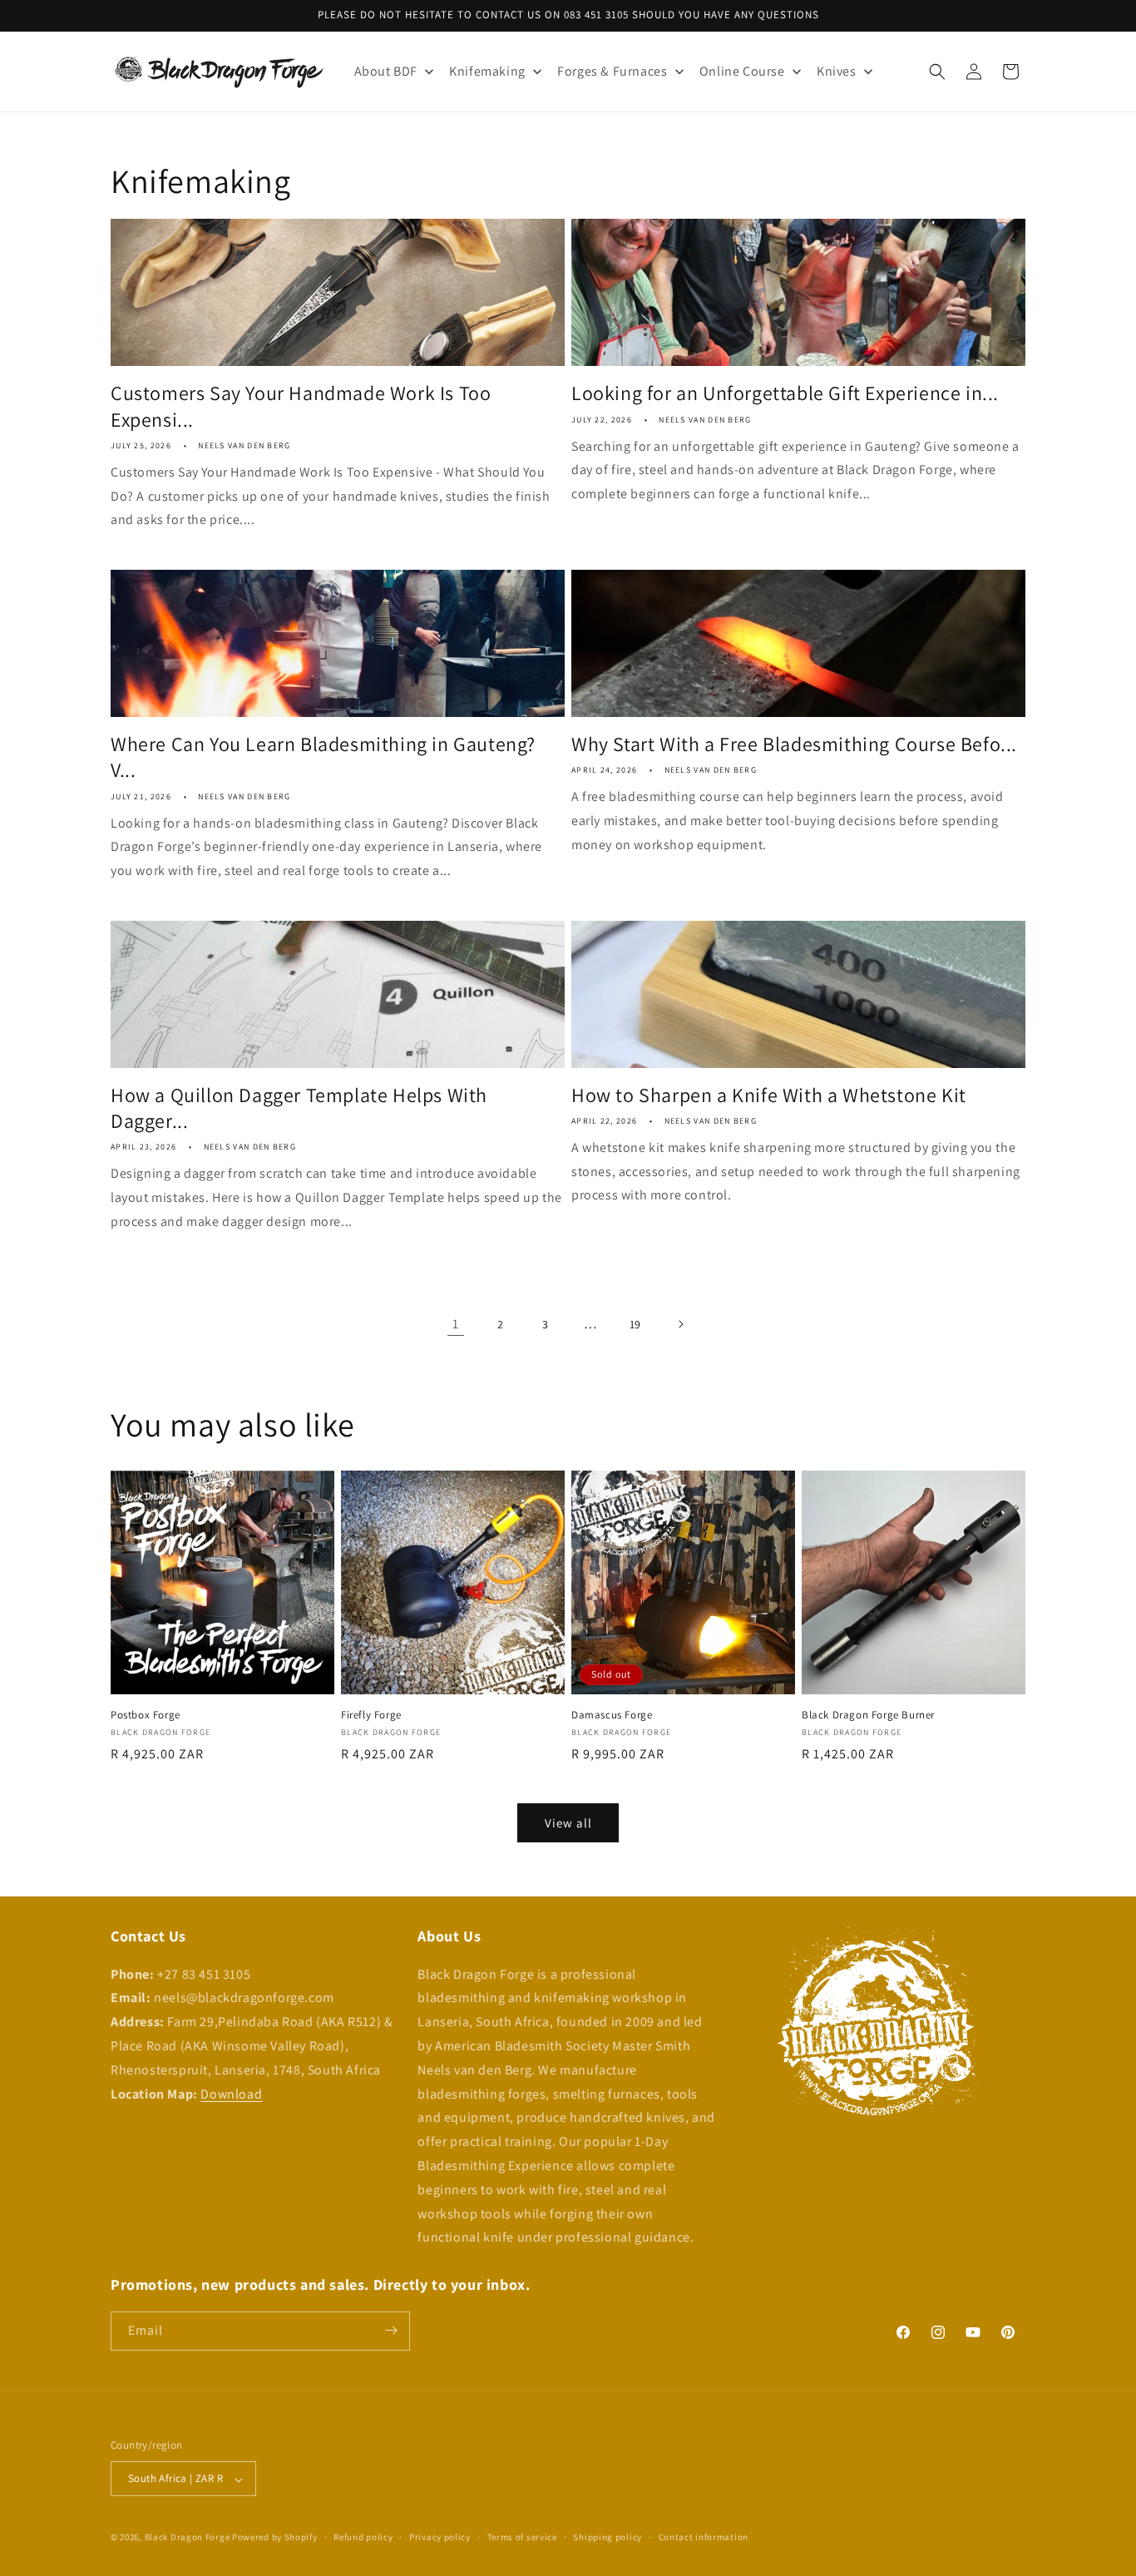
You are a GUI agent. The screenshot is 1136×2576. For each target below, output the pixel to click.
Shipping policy (608, 2537)
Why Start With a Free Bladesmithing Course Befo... (794, 744)
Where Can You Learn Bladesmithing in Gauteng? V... (323, 757)
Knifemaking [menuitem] (487, 71)
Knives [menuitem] (837, 71)
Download (231, 2093)
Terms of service (522, 2537)
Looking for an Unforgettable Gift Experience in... (785, 393)
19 (635, 1324)
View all (568, 1823)
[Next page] (680, 1324)
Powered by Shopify (275, 2538)
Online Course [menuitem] (742, 71)
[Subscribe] (391, 2330)
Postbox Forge (146, 1716)
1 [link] (456, 1324)
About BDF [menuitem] (386, 71)
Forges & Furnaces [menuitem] (612, 71)
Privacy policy (440, 2537)
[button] (937, 72)
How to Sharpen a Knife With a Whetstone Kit (769, 1095)
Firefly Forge (371, 1715)
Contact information (704, 2537)
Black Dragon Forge (188, 2538)
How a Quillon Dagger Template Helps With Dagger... (299, 1108)
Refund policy (363, 2537)
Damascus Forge (612, 1715)
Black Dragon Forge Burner (868, 1715)
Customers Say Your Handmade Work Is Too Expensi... (301, 406)
